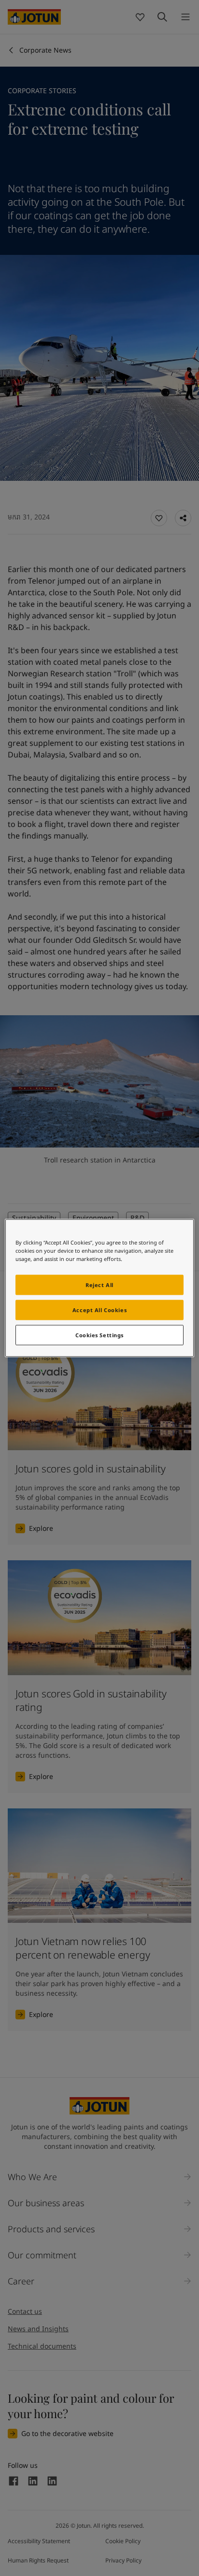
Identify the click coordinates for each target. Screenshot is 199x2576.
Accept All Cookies (99, 1310)
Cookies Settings (99, 1335)
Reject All (99, 1285)
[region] (99, 1288)
